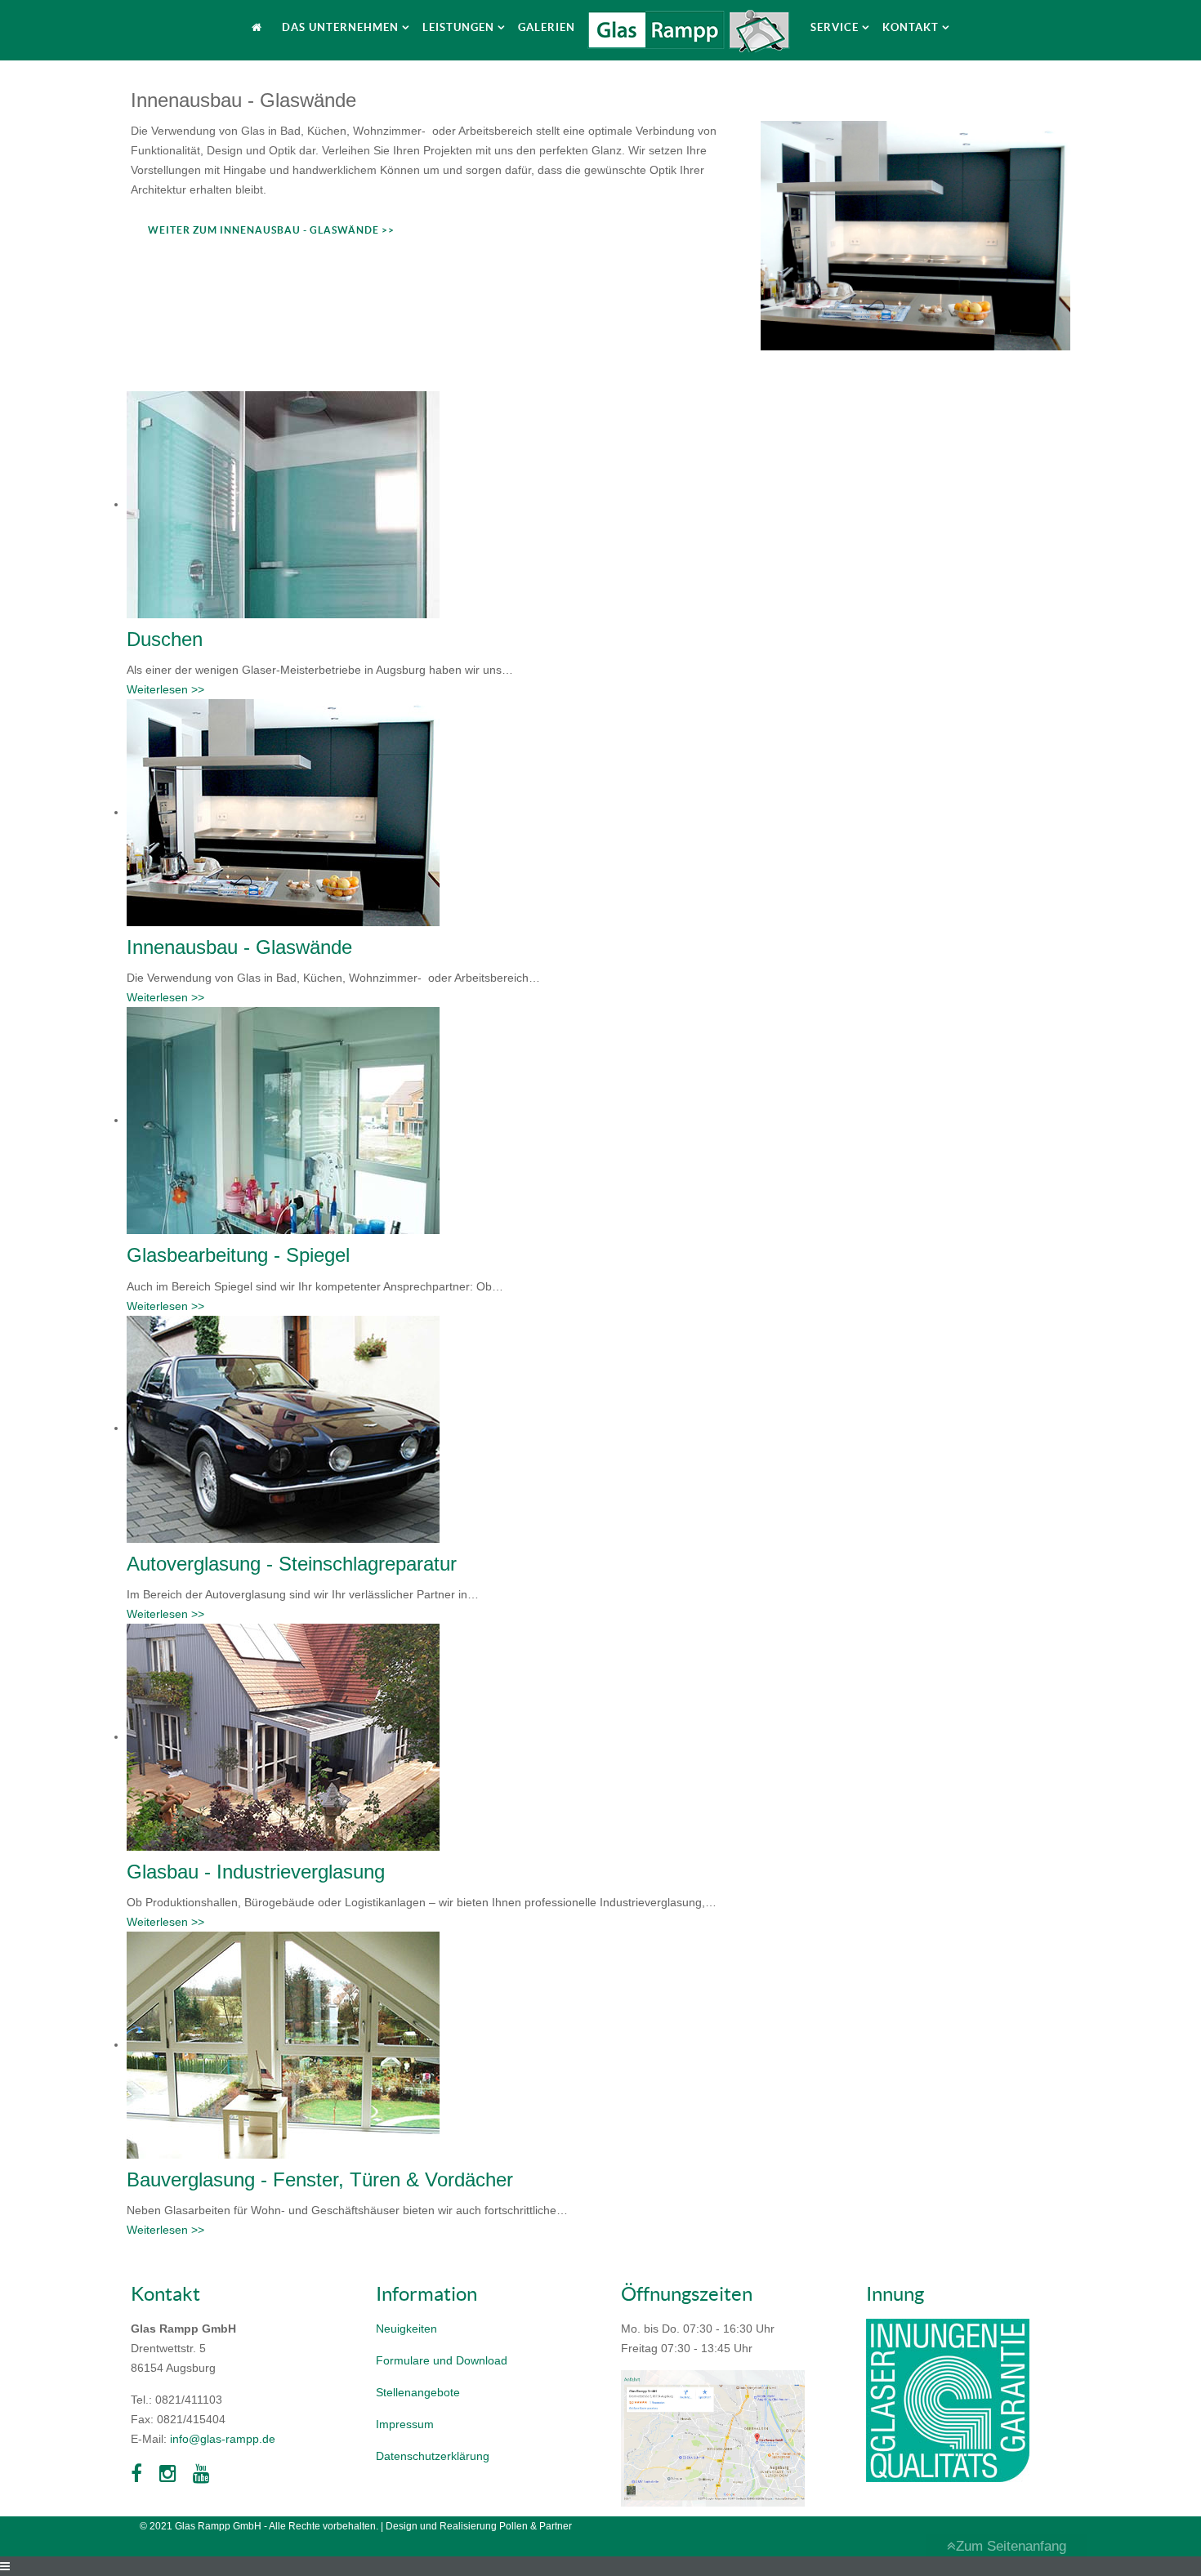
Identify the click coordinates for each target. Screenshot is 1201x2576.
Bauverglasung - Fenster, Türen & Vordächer (320, 2179)
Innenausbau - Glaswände (239, 947)
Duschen (165, 639)
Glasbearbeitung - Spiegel (238, 1255)
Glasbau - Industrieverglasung (256, 1872)
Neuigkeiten (406, 2329)
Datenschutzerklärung (433, 2456)
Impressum (405, 2424)
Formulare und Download (442, 2360)
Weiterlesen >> (165, 689)
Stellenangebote (418, 2392)
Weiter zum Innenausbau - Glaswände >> (271, 230)
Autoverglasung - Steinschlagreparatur (292, 1564)
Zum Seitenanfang (1011, 2546)
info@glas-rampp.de (223, 2439)
